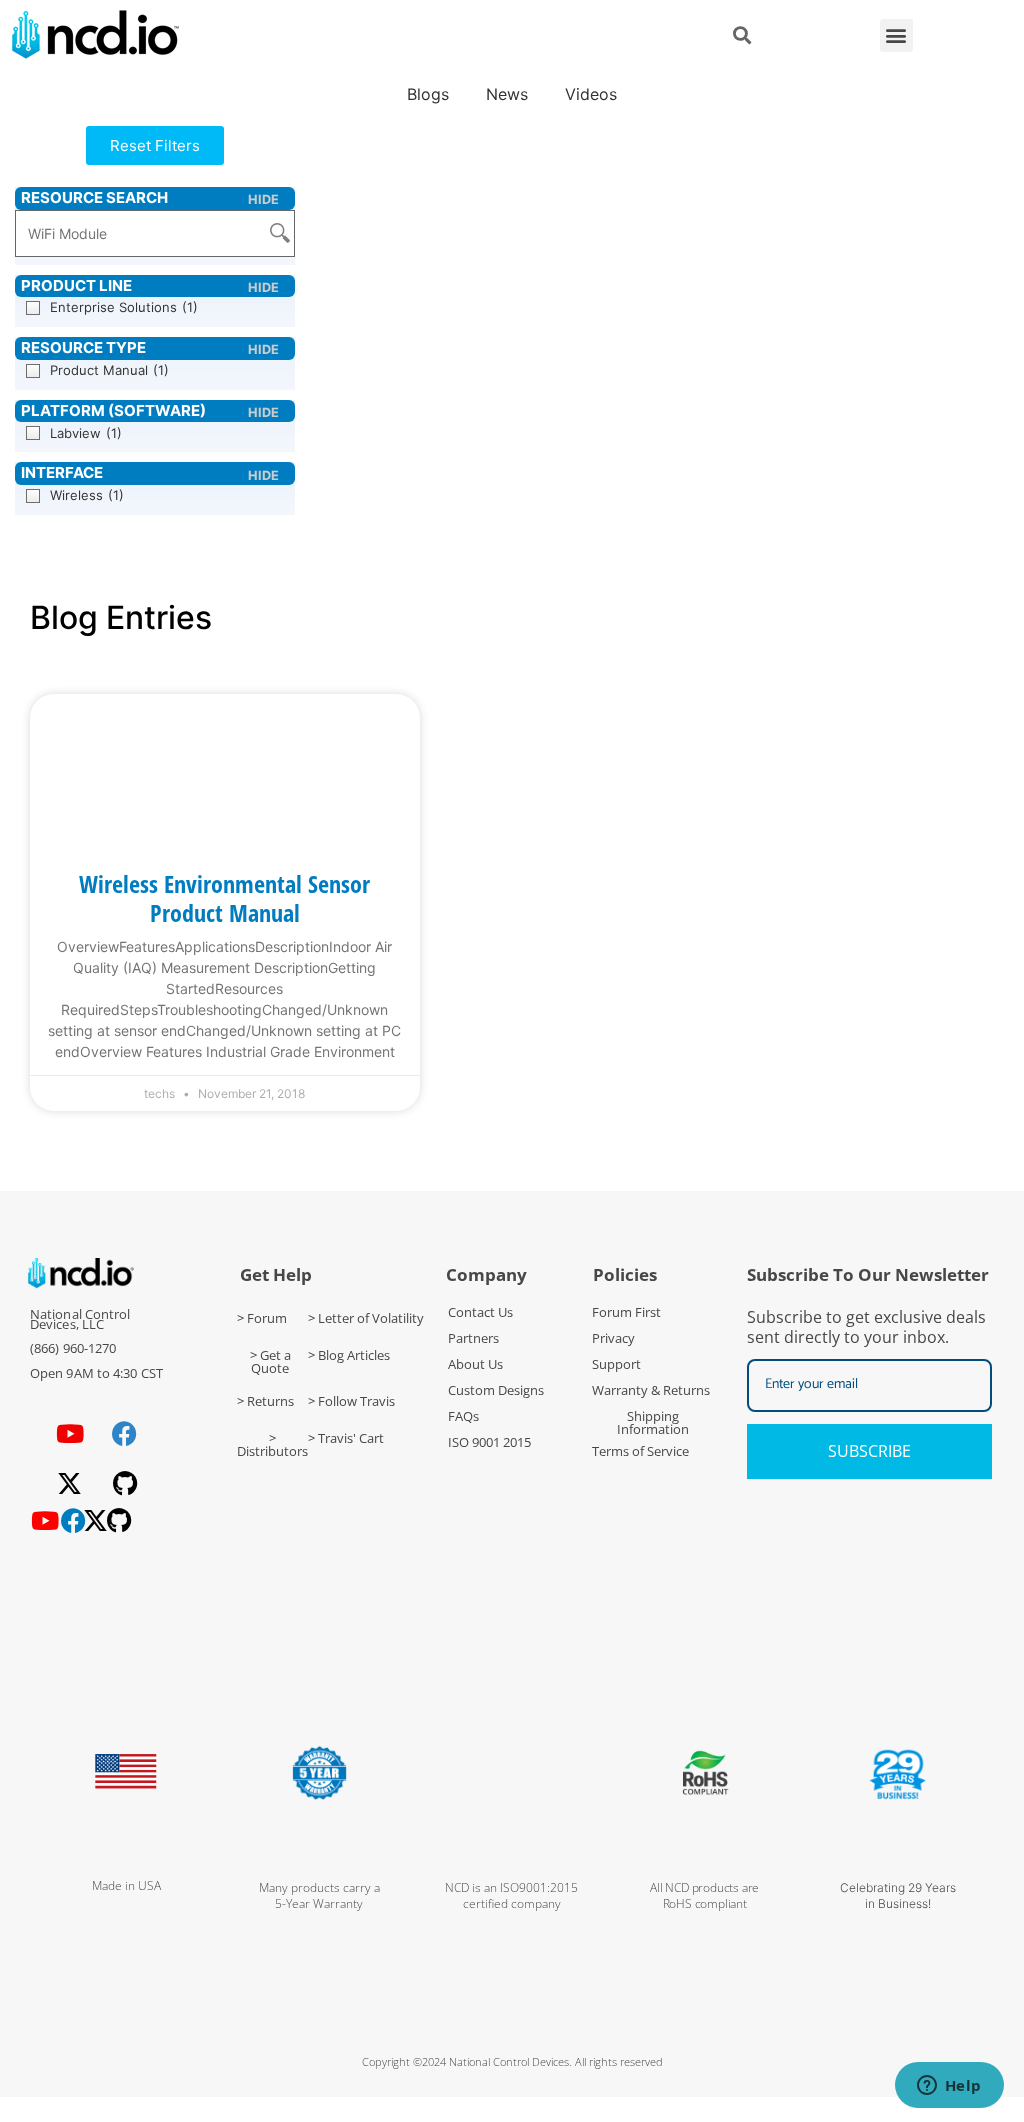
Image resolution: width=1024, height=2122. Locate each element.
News (507, 94)
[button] (896, 35)
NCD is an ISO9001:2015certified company (511, 1895)
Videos (591, 94)
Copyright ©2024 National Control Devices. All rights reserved (512, 2061)
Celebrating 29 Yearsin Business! (898, 1895)
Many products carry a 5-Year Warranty (319, 1895)
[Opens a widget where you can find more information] (949, 2087)
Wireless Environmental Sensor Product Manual (224, 898)
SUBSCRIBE (869, 1451)
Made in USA (126, 1885)
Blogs (428, 94)
